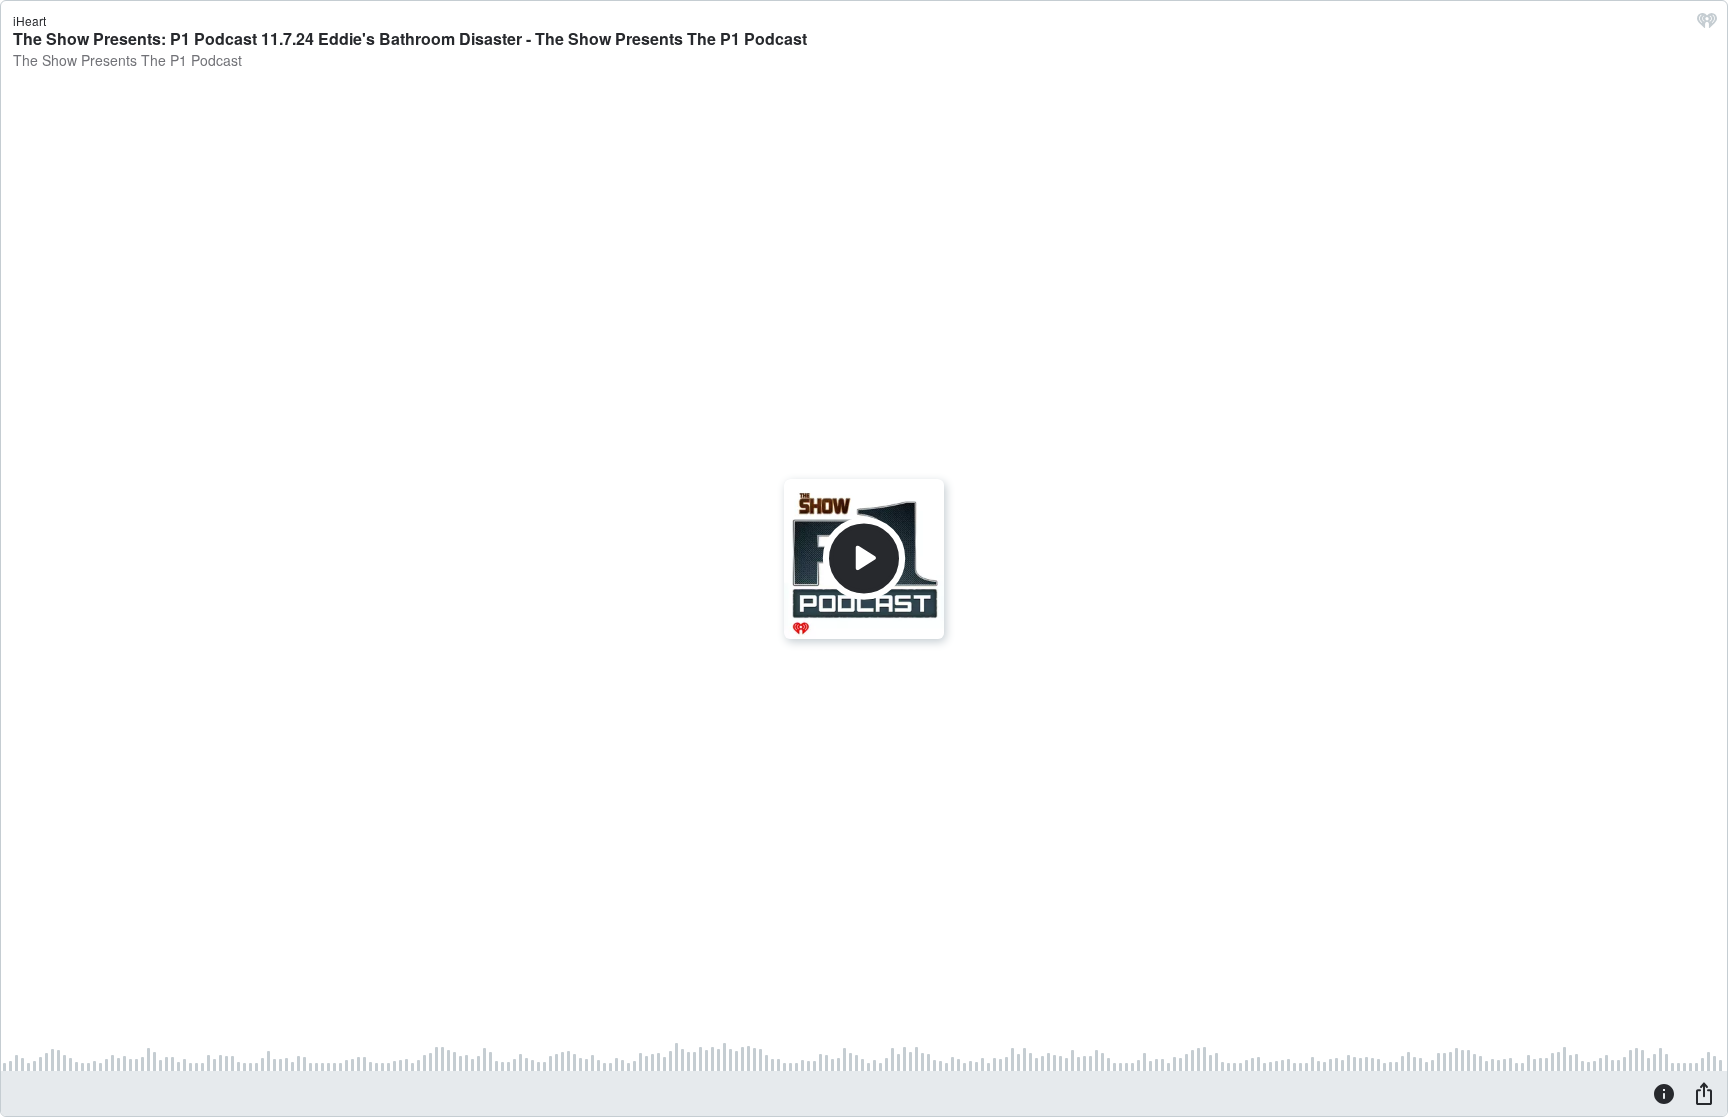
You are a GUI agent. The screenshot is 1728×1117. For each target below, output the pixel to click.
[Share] (1704, 1093)
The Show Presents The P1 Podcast (127, 60)
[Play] (864, 558)
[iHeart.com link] (1707, 25)
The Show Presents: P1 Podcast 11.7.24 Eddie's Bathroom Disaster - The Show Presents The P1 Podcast (410, 38)
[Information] (1664, 1093)
